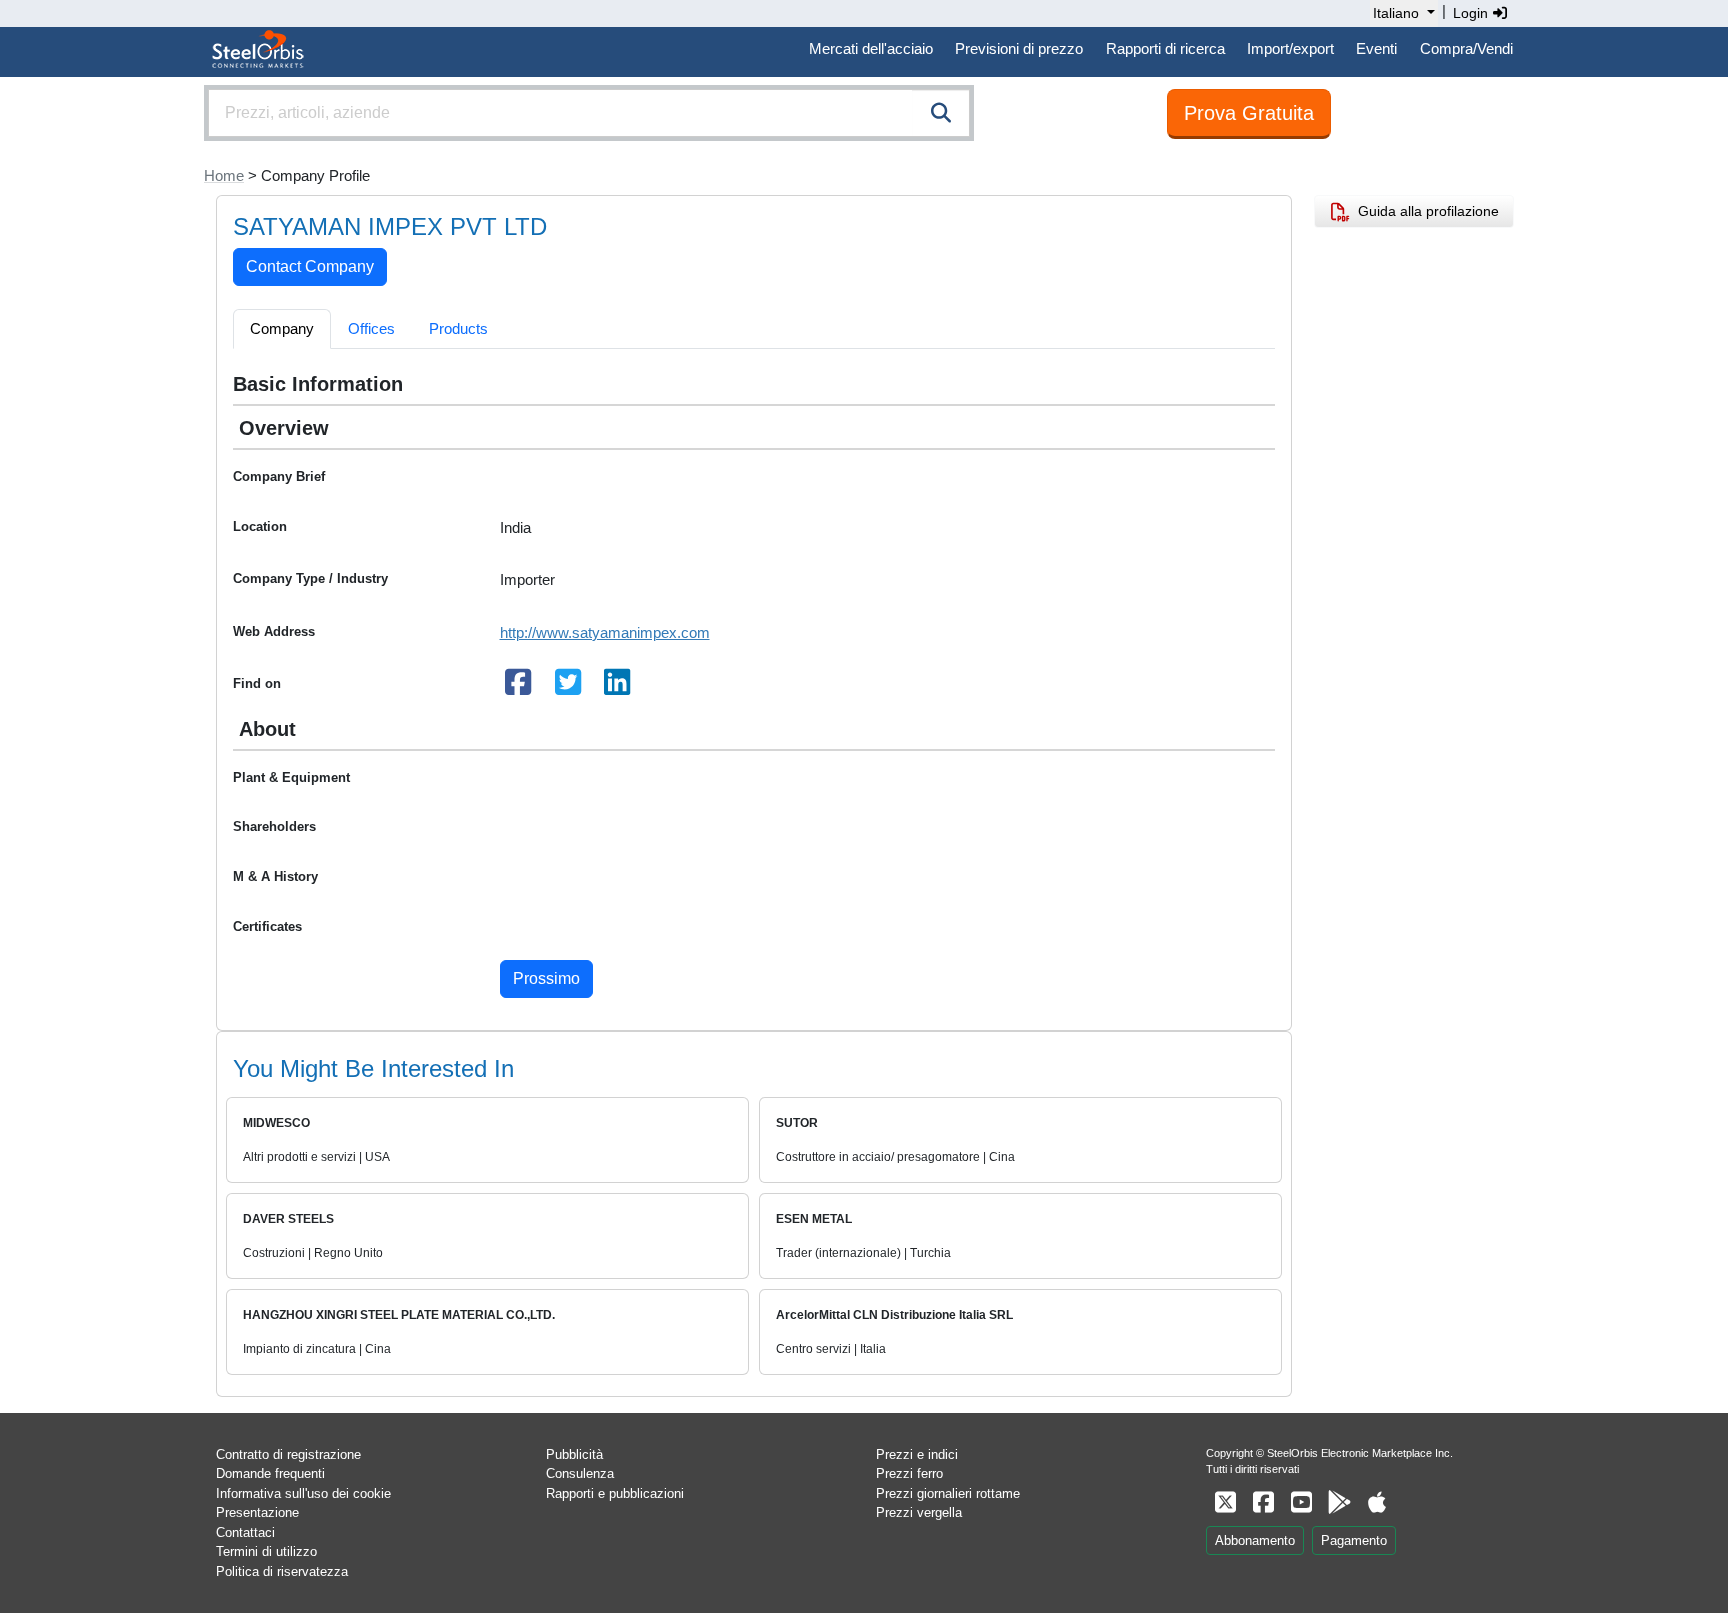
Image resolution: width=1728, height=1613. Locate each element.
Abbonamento (1255, 1540)
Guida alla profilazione (1424, 211)
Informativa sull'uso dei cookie (303, 1493)
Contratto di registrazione (288, 1454)
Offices (371, 328)
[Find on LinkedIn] (618, 687)
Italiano (1396, 13)
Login (1472, 13)
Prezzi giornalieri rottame (948, 1493)
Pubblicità (574, 1454)
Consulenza (580, 1473)
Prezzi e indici (917, 1454)
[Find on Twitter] (568, 687)
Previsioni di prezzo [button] (1019, 48)
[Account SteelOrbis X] (1225, 1502)
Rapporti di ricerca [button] (1165, 48)
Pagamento (1354, 1540)
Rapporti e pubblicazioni (615, 1493)
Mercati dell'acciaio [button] (871, 48)
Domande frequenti (270, 1473)
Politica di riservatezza (282, 1571)
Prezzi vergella (919, 1512)
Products (458, 328)
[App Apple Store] (1377, 1502)
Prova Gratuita (1249, 113)
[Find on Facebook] (519, 687)
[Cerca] (941, 113)
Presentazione (257, 1512)
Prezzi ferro (909, 1473)
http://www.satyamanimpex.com (605, 632)
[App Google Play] (1339, 1502)
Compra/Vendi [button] (1466, 48)
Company (282, 328)
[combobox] (589, 113)
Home (224, 175)
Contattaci (245, 1532)
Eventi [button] (1376, 48)
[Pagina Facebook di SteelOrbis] (1263, 1502)
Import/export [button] (1290, 48)
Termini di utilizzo (266, 1551)
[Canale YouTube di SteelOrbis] (1301, 1502)
